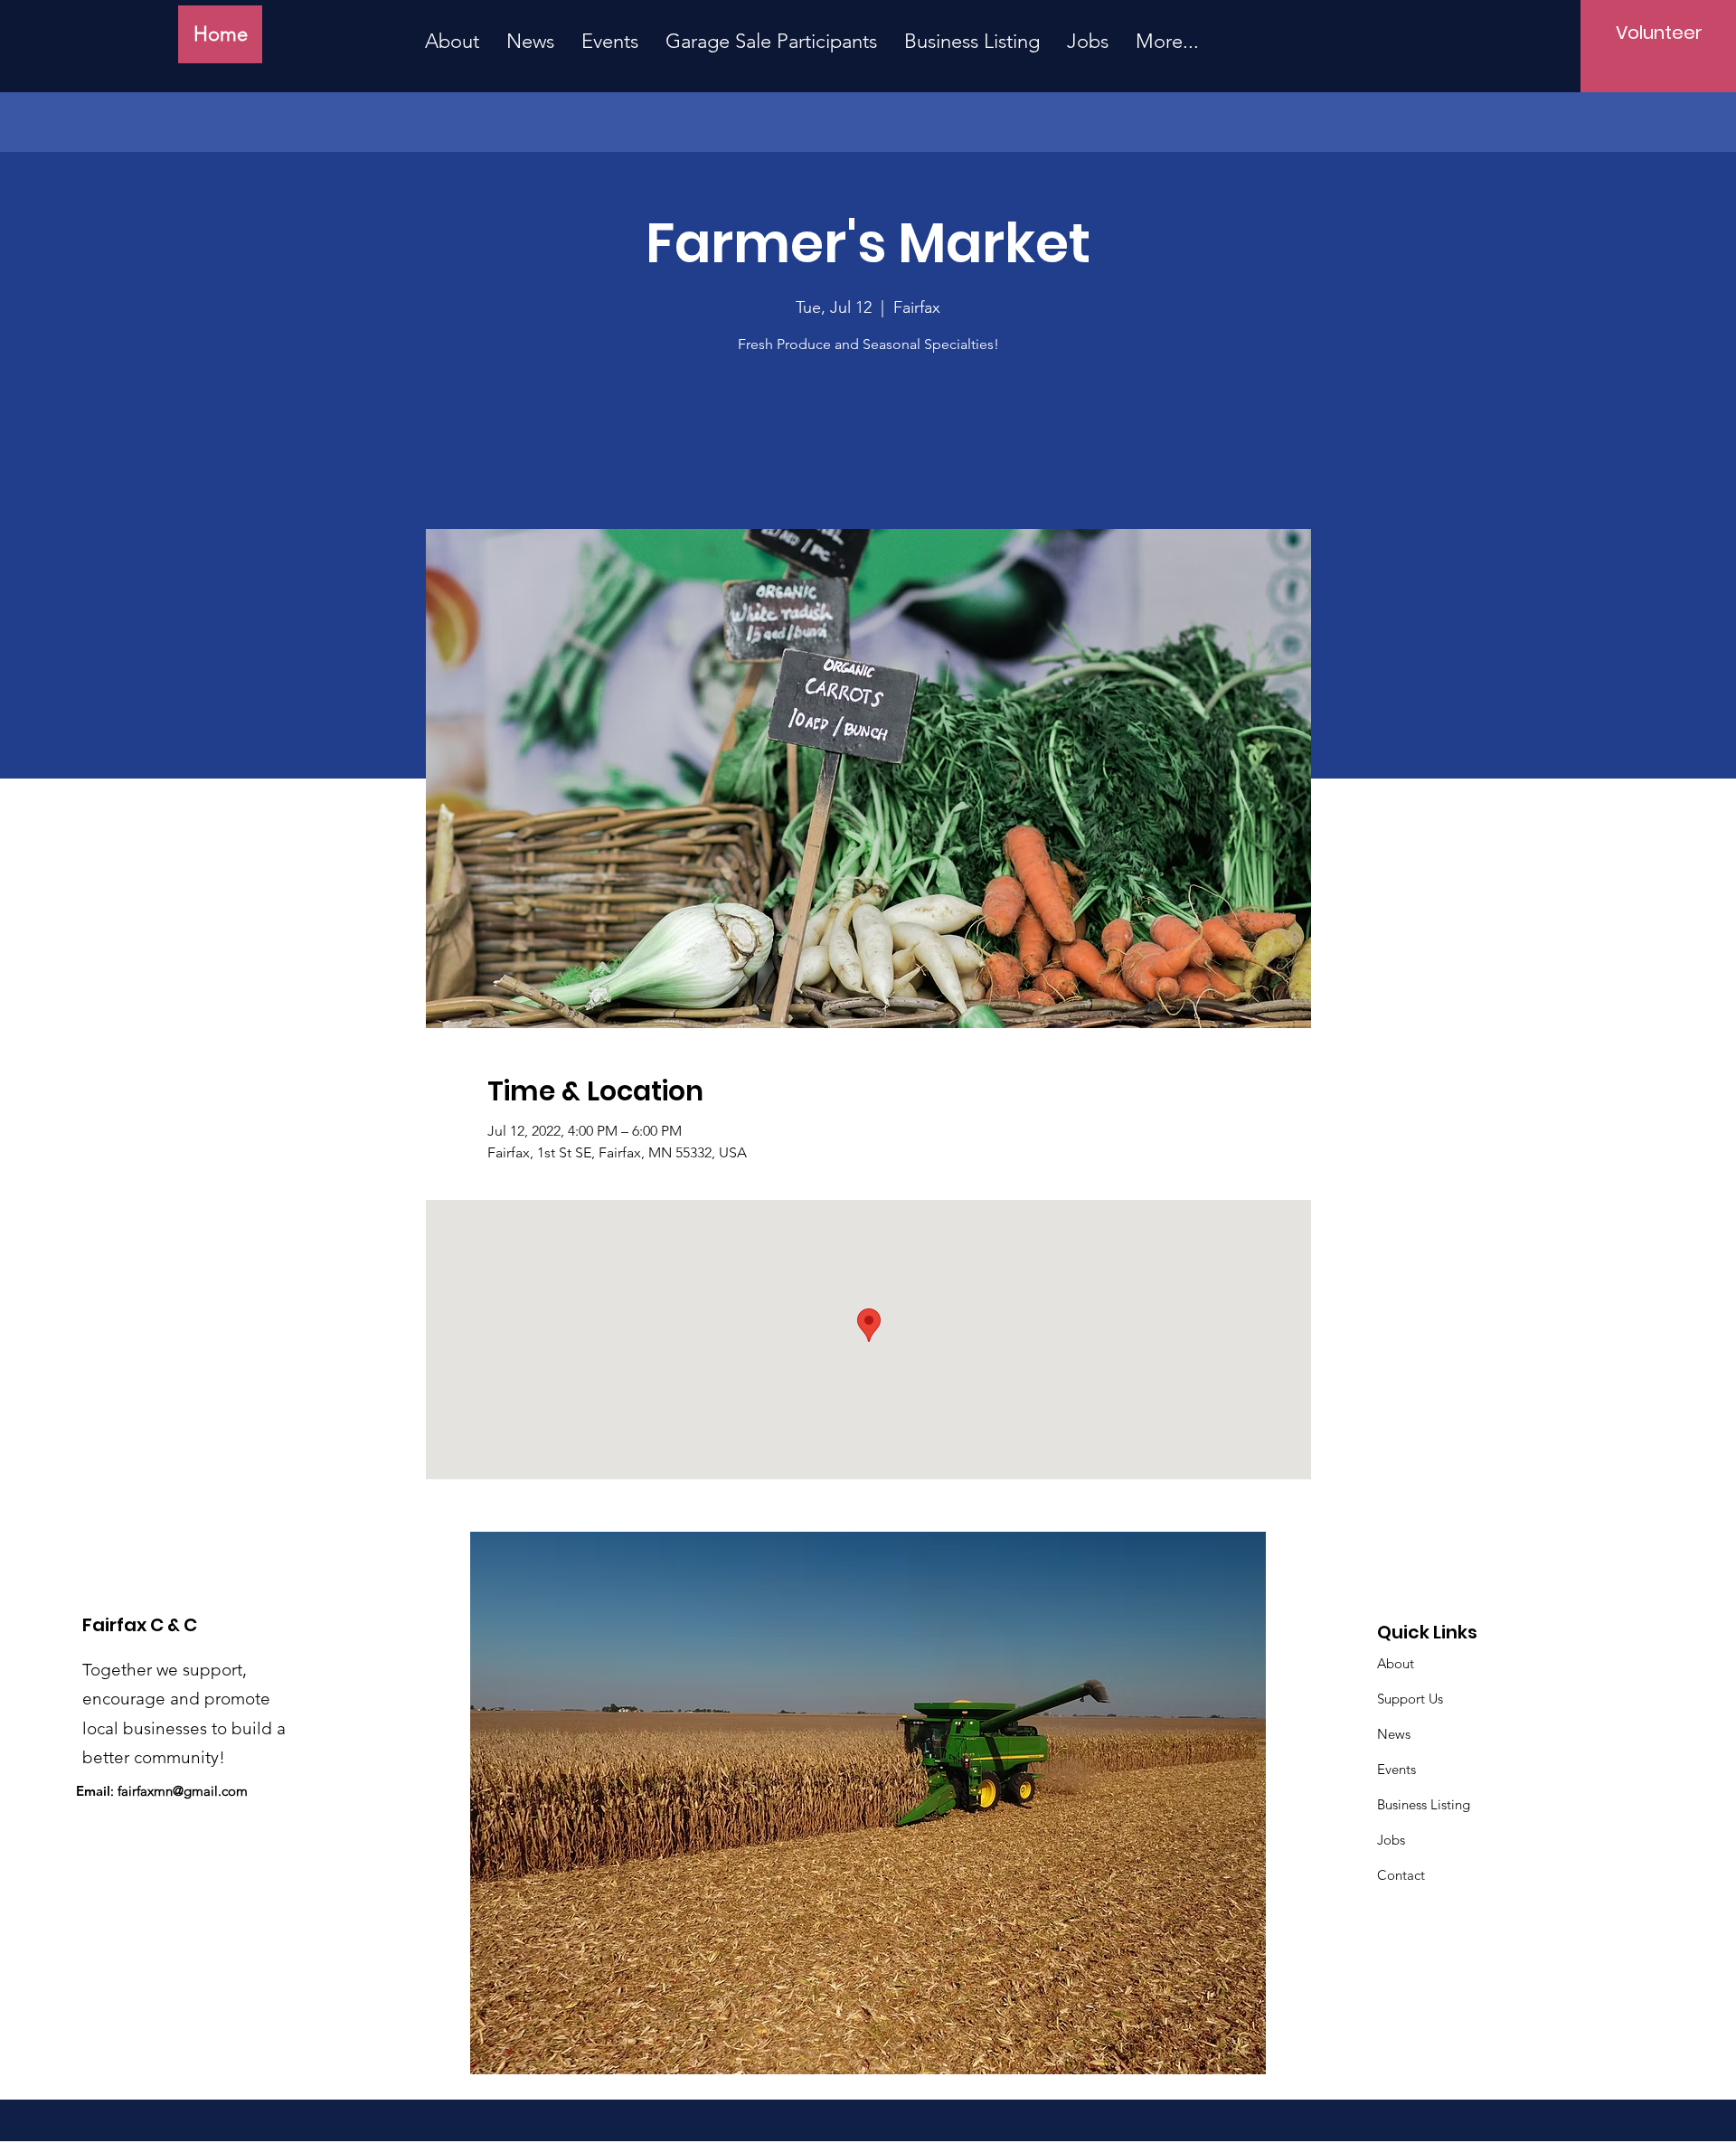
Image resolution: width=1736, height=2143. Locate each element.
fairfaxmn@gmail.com (183, 1791)
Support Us (1410, 1699)
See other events (868, 444)
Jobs (1391, 1840)
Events (1396, 1769)
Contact (1401, 1875)
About (1396, 1663)
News (1394, 1734)
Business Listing (1424, 1804)
